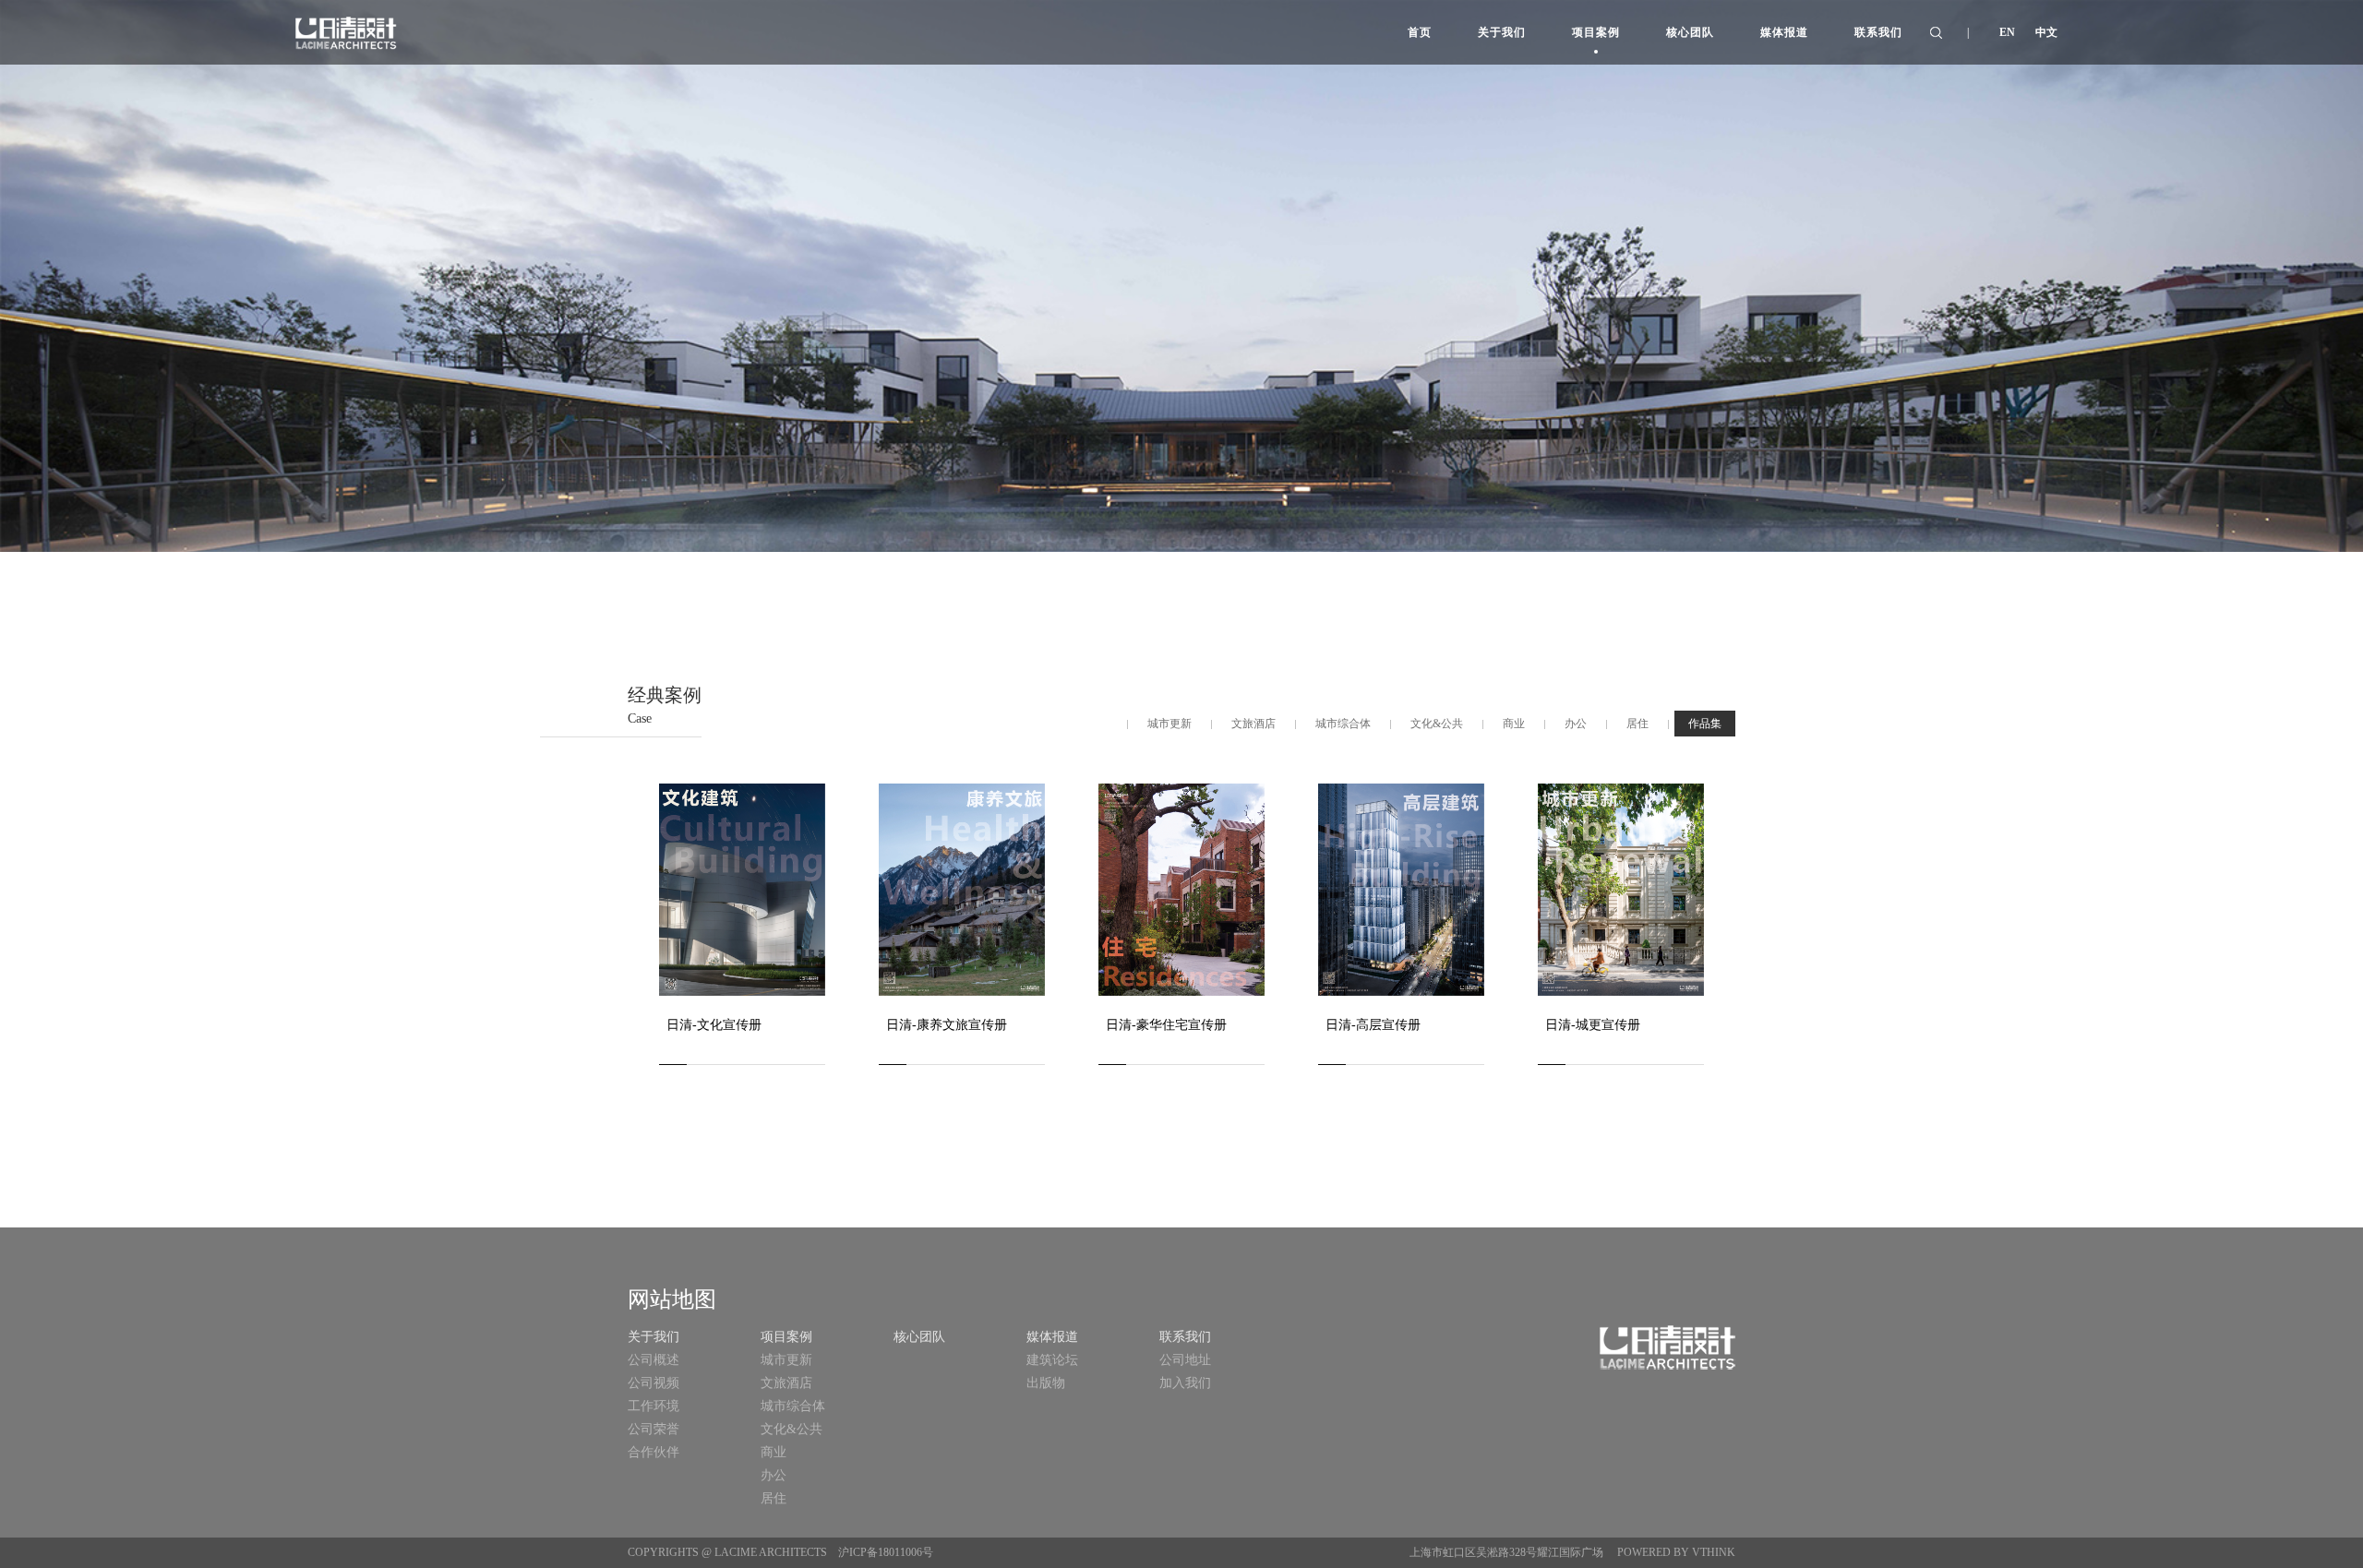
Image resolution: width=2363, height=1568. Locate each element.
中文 (2046, 32)
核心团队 (919, 1337)
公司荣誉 (654, 1429)
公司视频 (654, 1383)
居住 (774, 1498)
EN (2007, 32)
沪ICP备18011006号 (886, 1552)
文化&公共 (792, 1429)
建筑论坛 (1052, 1360)
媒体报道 (1052, 1337)
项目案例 (786, 1337)
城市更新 (786, 1360)
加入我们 (1185, 1383)
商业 (774, 1452)
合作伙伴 (654, 1452)
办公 (774, 1475)
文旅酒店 (786, 1383)
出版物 (1046, 1383)
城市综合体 (793, 1406)
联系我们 (1185, 1337)
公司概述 (654, 1360)
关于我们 (654, 1337)
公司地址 (1185, 1360)
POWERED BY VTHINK (1675, 1552)
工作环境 (654, 1406)
